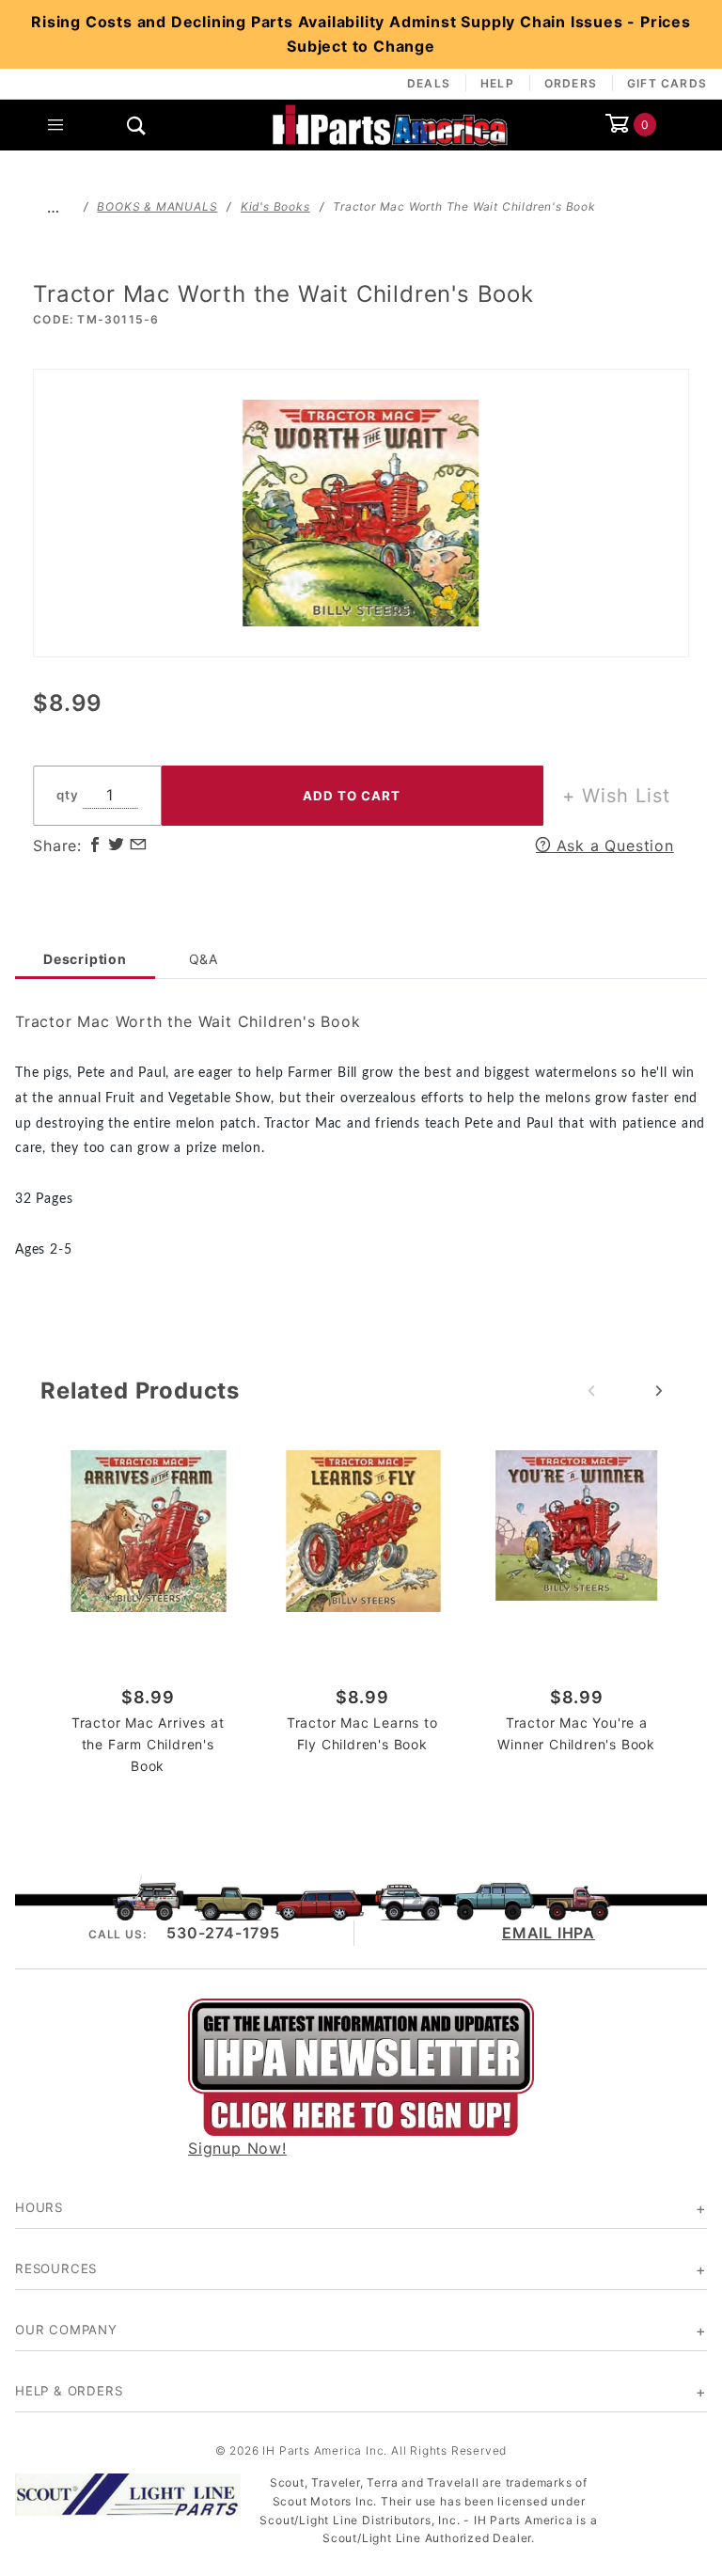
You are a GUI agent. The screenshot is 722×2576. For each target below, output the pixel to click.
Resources (56, 2268)
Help (497, 83)
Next (659, 1391)
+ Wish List (616, 796)
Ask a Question (612, 845)
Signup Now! (237, 2148)
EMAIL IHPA (549, 1933)
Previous (591, 1391)
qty (67, 795)
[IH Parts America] (390, 123)
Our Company (66, 2330)
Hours (39, 2207)
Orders (571, 83)
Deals (429, 83)
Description (85, 959)
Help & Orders (69, 2391)
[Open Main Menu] (55, 125)
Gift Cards (667, 83)
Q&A (204, 959)
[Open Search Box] (136, 125)
